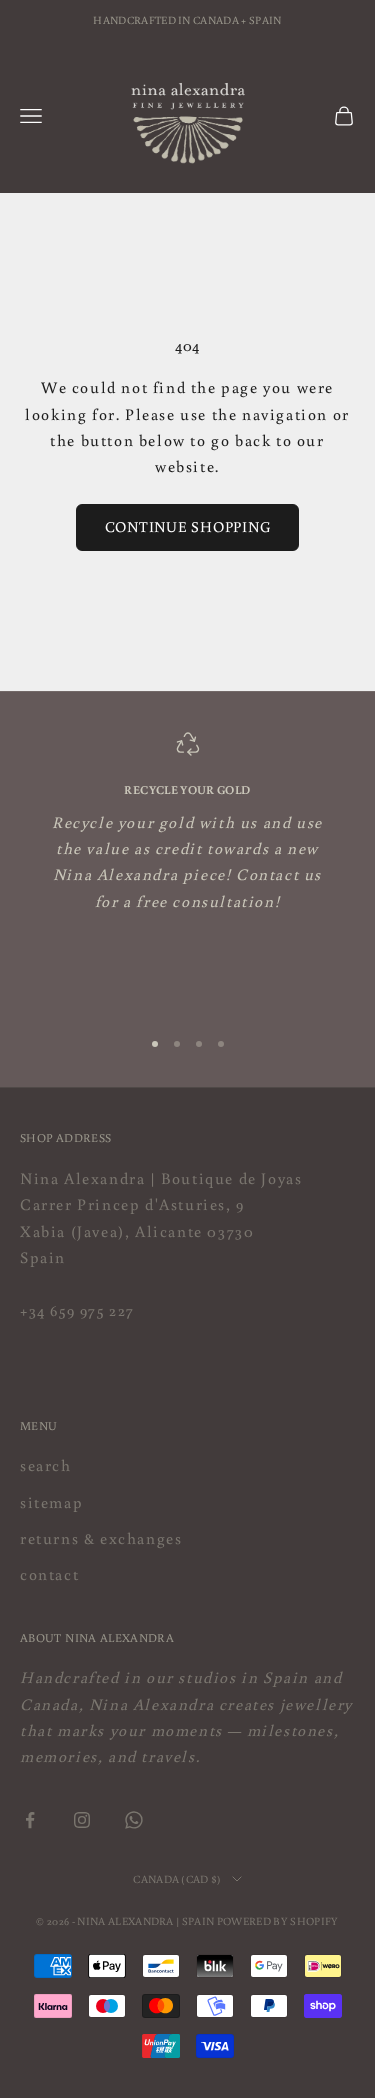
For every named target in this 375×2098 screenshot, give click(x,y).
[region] (187, 870)
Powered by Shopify (278, 1921)
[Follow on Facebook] (30, 1820)
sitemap (51, 1502)
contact (49, 1574)
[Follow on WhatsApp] (134, 1820)
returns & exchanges (101, 1538)
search (46, 1465)
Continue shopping (188, 526)
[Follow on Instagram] (82, 1820)
